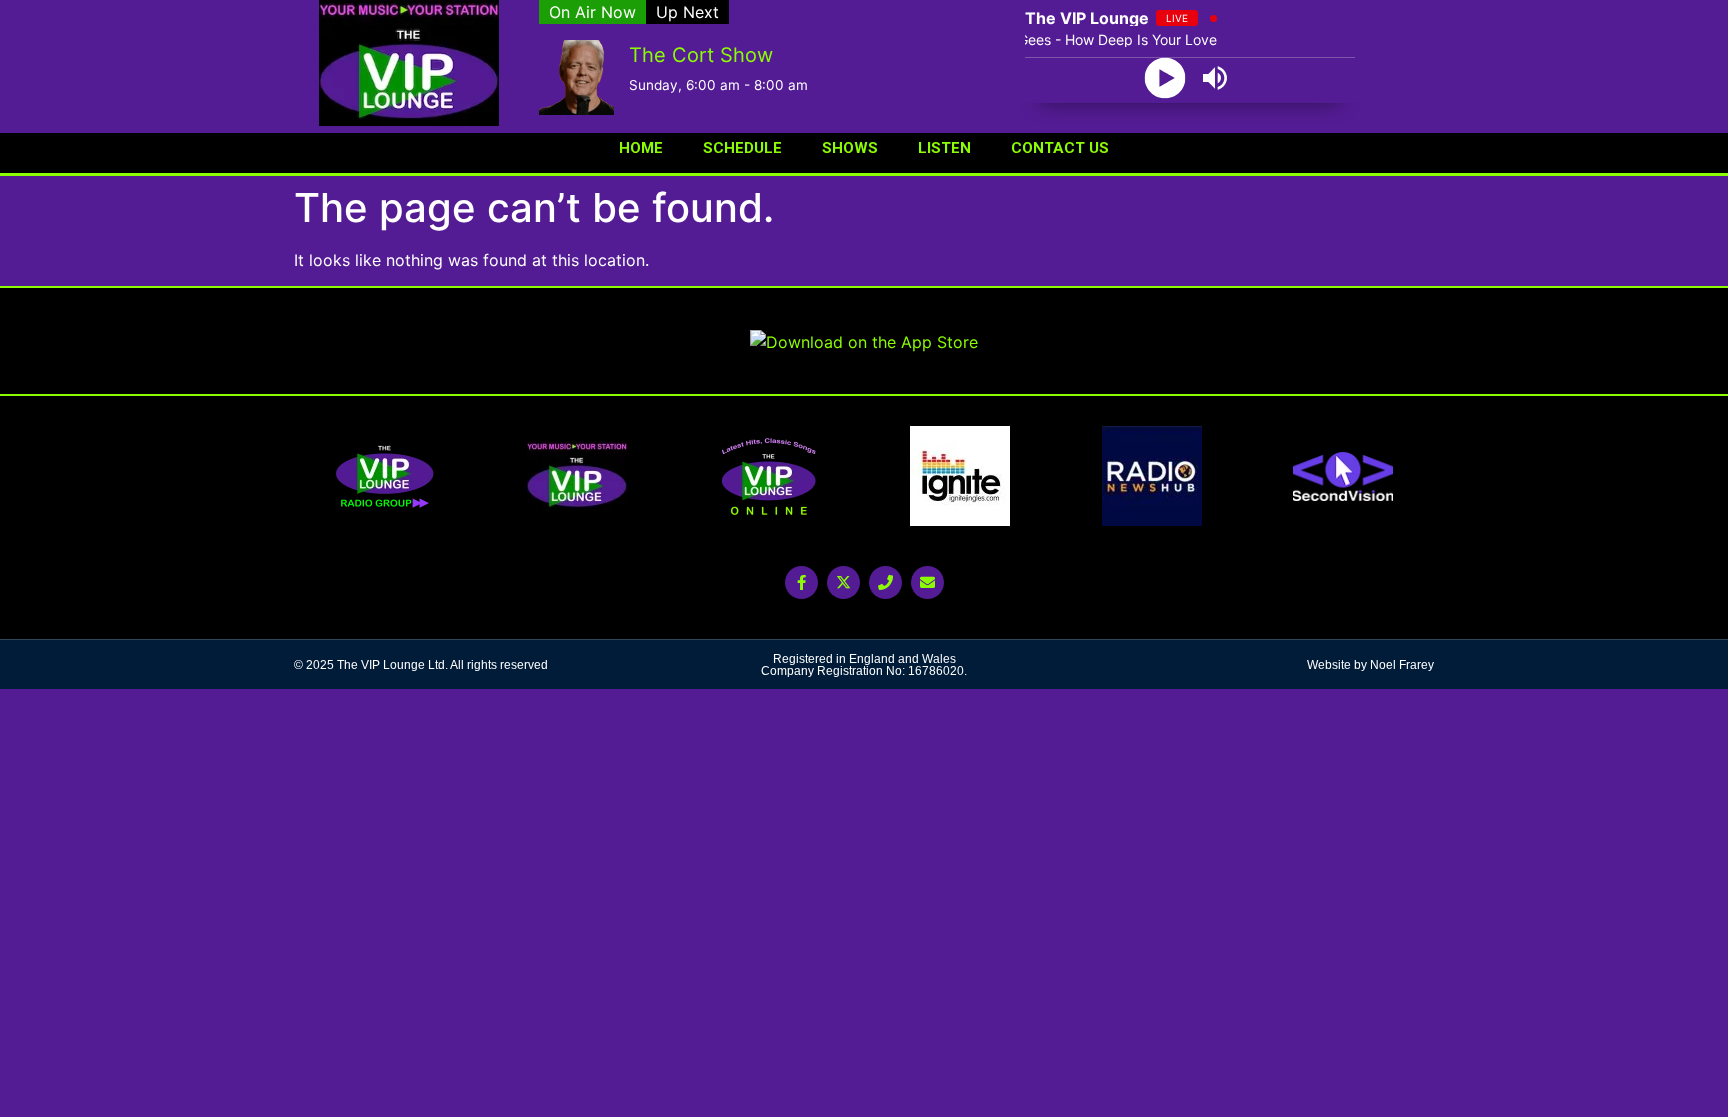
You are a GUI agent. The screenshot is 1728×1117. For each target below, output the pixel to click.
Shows (850, 148)
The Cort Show (701, 55)
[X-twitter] (843, 582)
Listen (944, 148)
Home (641, 148)
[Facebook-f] (801, 582)
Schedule (742, 148)
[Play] (1165, 78)
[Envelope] (927, 582)
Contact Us (1060, 148)
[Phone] (885, 582)
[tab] (592, 12)
